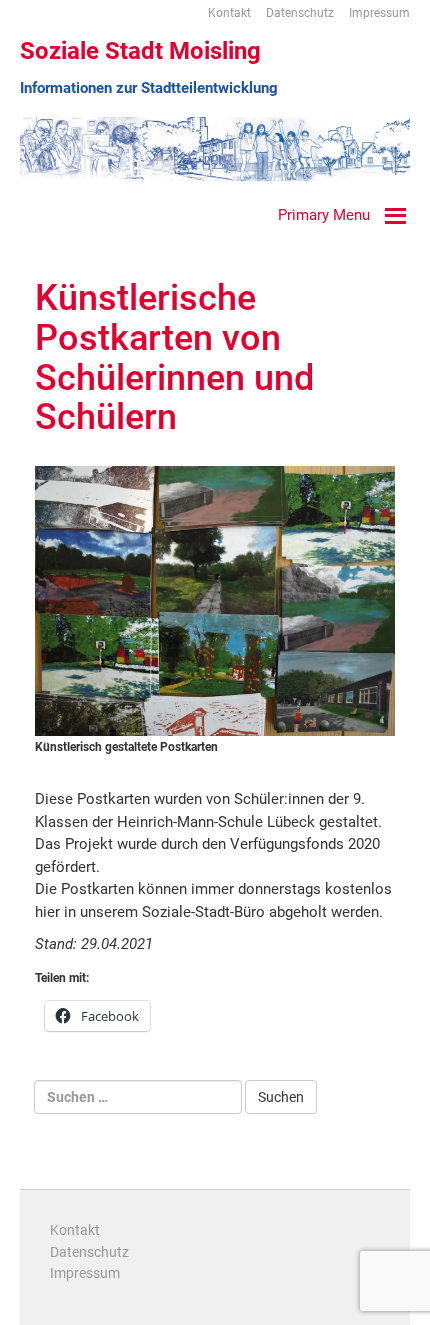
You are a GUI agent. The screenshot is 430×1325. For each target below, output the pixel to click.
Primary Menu (324, 215)
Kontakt (229, 13)
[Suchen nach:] (138, 1097)
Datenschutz (300, 13)
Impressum (379, 13)
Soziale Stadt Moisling (140, 51)
